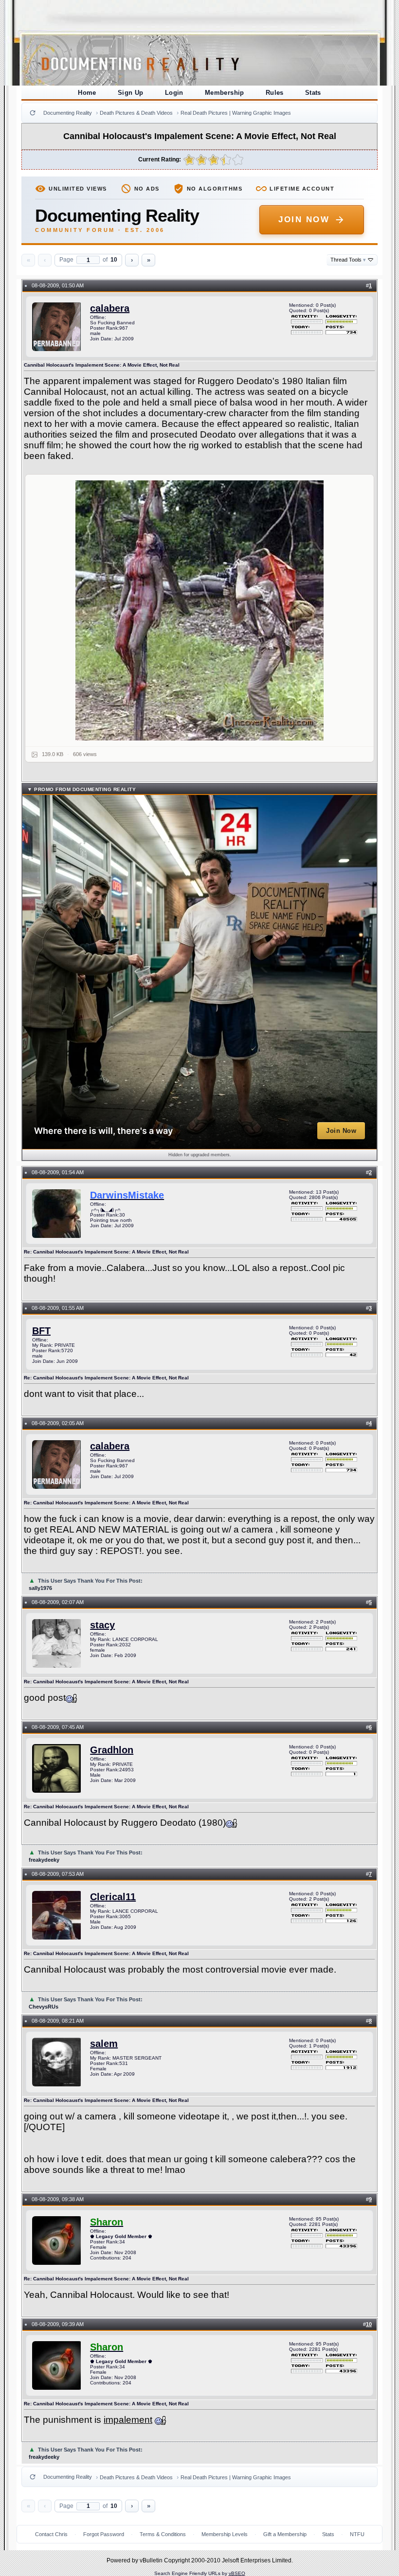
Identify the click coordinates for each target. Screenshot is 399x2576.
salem (104, 2044)
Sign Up (131, 93)
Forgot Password (104, 2534)
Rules (275, 93)
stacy (102, 1625)
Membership (225, 93)
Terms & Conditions (163, 2534)
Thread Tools (348, 260)
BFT (41, 1331)
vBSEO (237, 2573)
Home (87, 93)
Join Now (304, 220)
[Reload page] (33, 113)
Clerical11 (113, 1897)
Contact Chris (51, 2534)
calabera (110, 308)
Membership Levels (225, 2534)
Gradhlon (112, 1750)
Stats (313, 93)
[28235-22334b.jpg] (199, 610)
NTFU (357, 2534)
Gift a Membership (285, 2534)
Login (174, 93)
